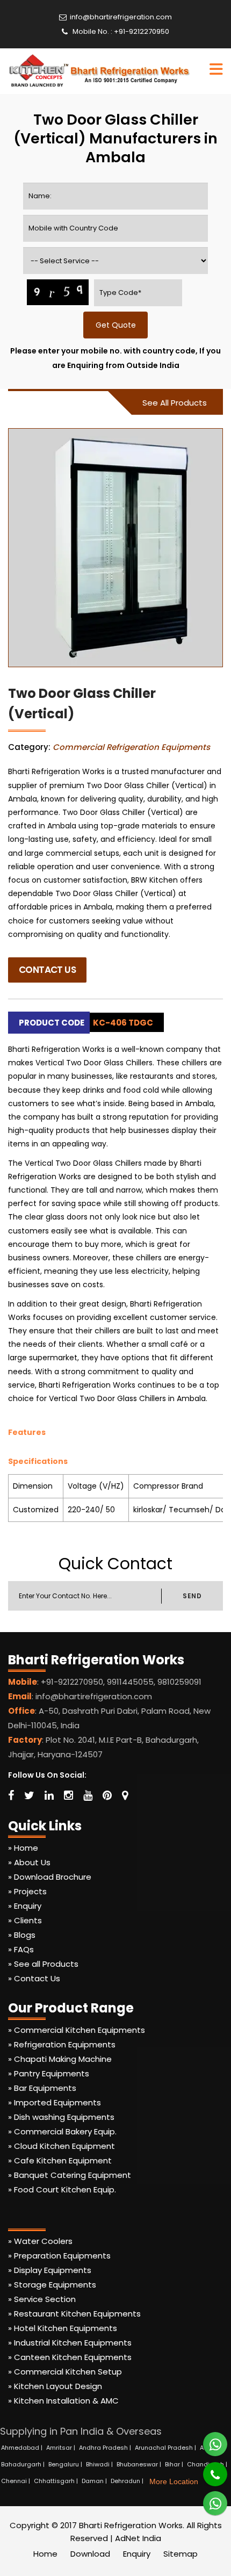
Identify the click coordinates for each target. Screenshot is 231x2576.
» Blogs (22, 1935)
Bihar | (175, 2464)
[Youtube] (88, 1795)
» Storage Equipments (52, 2285)
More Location (174, 2481)
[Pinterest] (107, 1795)
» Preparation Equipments (59, 2256)
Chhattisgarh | (57, 2481)
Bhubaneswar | (140, 2464)
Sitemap (181, 2554)
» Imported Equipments (55, 2102)
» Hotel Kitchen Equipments (63, 2328)
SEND (192, 1596)
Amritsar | (62, 2448)
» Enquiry (25, 1906)
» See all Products (43, 1964)
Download (90, 2554)
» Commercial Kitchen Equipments (77, 2030)
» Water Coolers (40, 2241)
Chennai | (16, 2481)
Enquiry (137, 2554)
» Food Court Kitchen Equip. (62, 2189)
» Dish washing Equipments (61, 2117)
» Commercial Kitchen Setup (65, 2372)
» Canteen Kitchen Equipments (70, 2357)
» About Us (29, 1862)
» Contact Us (34, 1978)
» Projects (27, 1891)
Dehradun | (128, 2481)
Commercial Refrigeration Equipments (131, 747)
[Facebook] (11, 1795)
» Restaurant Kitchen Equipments (74, 2314)
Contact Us (47, 970)
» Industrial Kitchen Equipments (70, 2343)
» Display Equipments (50, 2270)
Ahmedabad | (23, 2448)
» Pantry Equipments (49, 2073)
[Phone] (208, 2469)
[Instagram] (68, 1795)
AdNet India (138, 2538)
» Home (23, 1848)
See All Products (175, 403)
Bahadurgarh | (24, 2464)
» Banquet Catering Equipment (70, 2175)
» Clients (25, 1920)
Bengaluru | (66, 2464)
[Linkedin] (49, 1795)
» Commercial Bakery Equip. (62, 2131)
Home (45, 2554)
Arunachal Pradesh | (166, 2448)
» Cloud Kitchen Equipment (62, 2146)
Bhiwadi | (100, 2464)
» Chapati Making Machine (60, 2059)
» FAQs (21, 1949)
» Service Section (42, 2299)
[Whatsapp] (209, 2440)
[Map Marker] (125, 1795)
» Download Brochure (50, 1877)
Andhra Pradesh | (106, 2448)
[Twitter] (29, 1795)
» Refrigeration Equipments (62, 2044)
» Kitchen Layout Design (55, 2386)
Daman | (95, 2481)
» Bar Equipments (42, 2088)
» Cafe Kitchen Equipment (60, 2160)
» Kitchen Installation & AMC (63, 2401)
